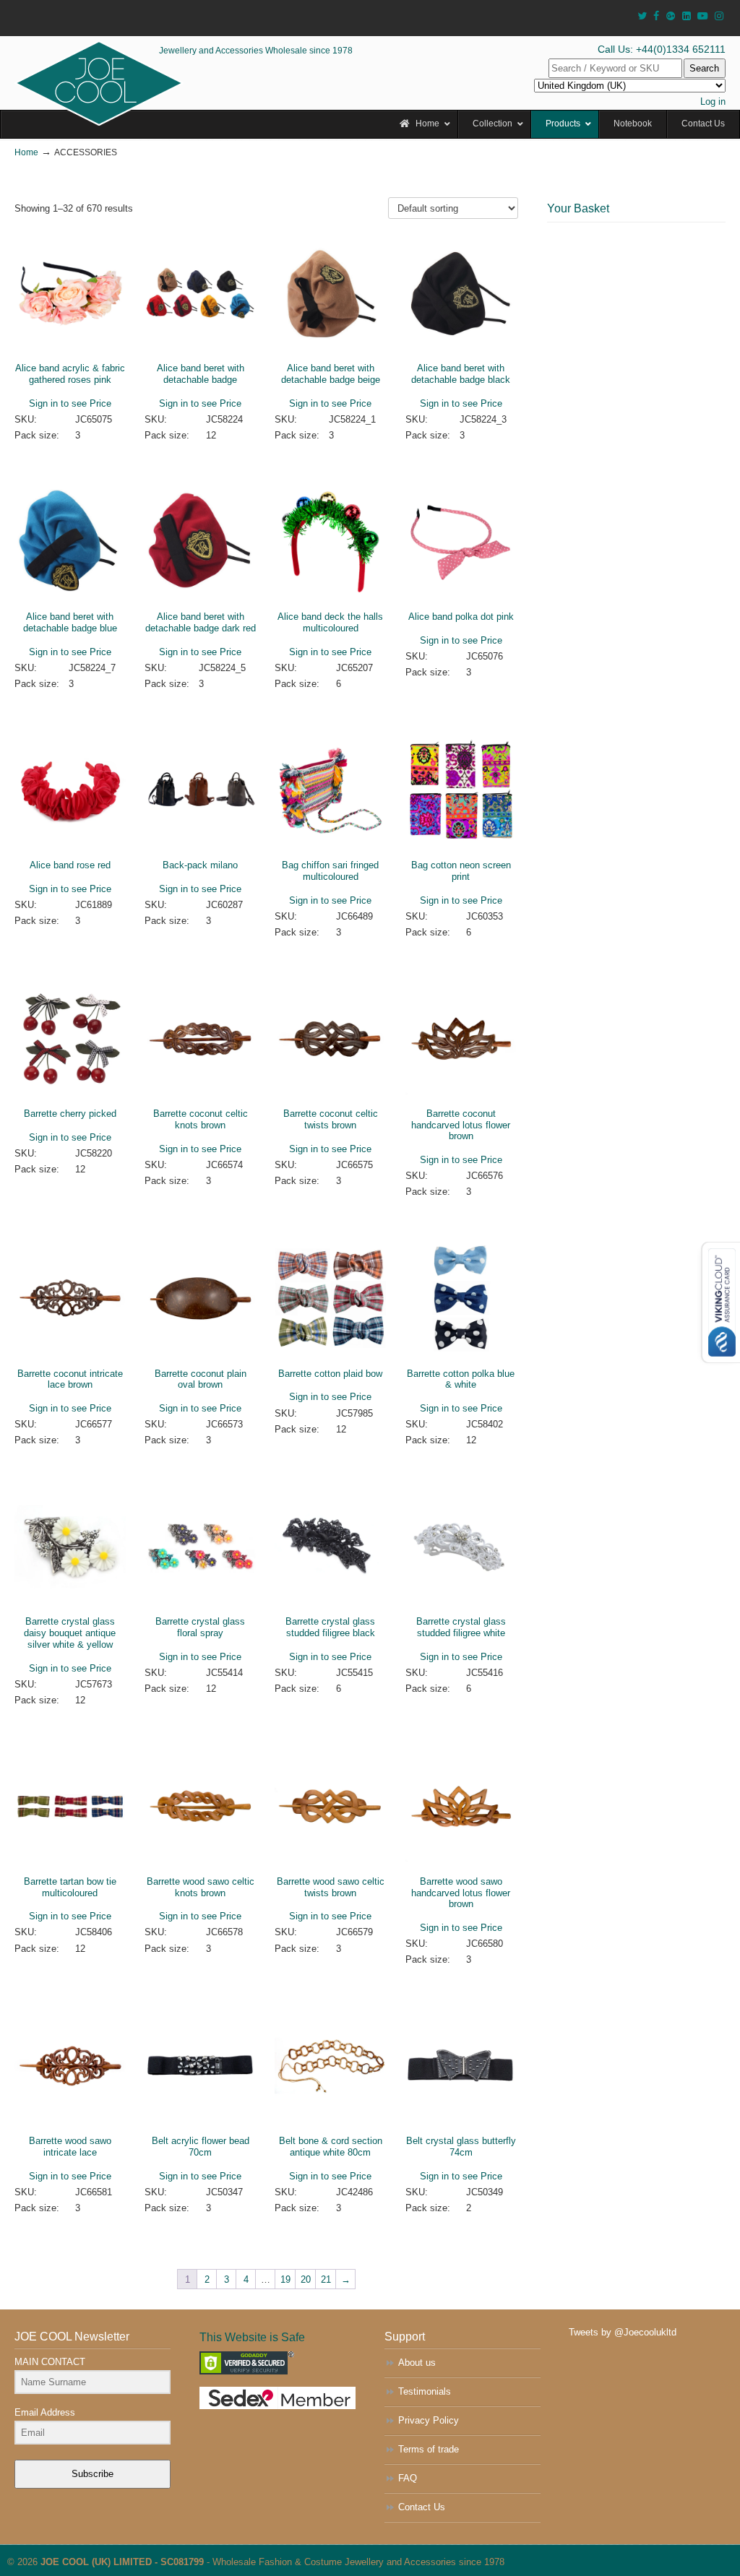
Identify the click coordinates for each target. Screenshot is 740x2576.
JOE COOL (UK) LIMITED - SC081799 (122, 2562)
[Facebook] (656, 16)
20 (306, 2279)
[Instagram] (719, 16)
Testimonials (425, 2391)
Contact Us (422, 2507)
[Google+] (671, 16)
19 (285, 2279)
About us (417, 2363)
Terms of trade (429, 2449)
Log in (713, 101)
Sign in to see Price (70, 403)
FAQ (408, 2478)
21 (326, 2279)
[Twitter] (642, 16)
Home (26, 152)
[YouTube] (703, 16)
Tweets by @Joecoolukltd (623, 2332)
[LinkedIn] (687, 16)
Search (704, 68)
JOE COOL (99, 83)
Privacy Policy (429, 2420)
